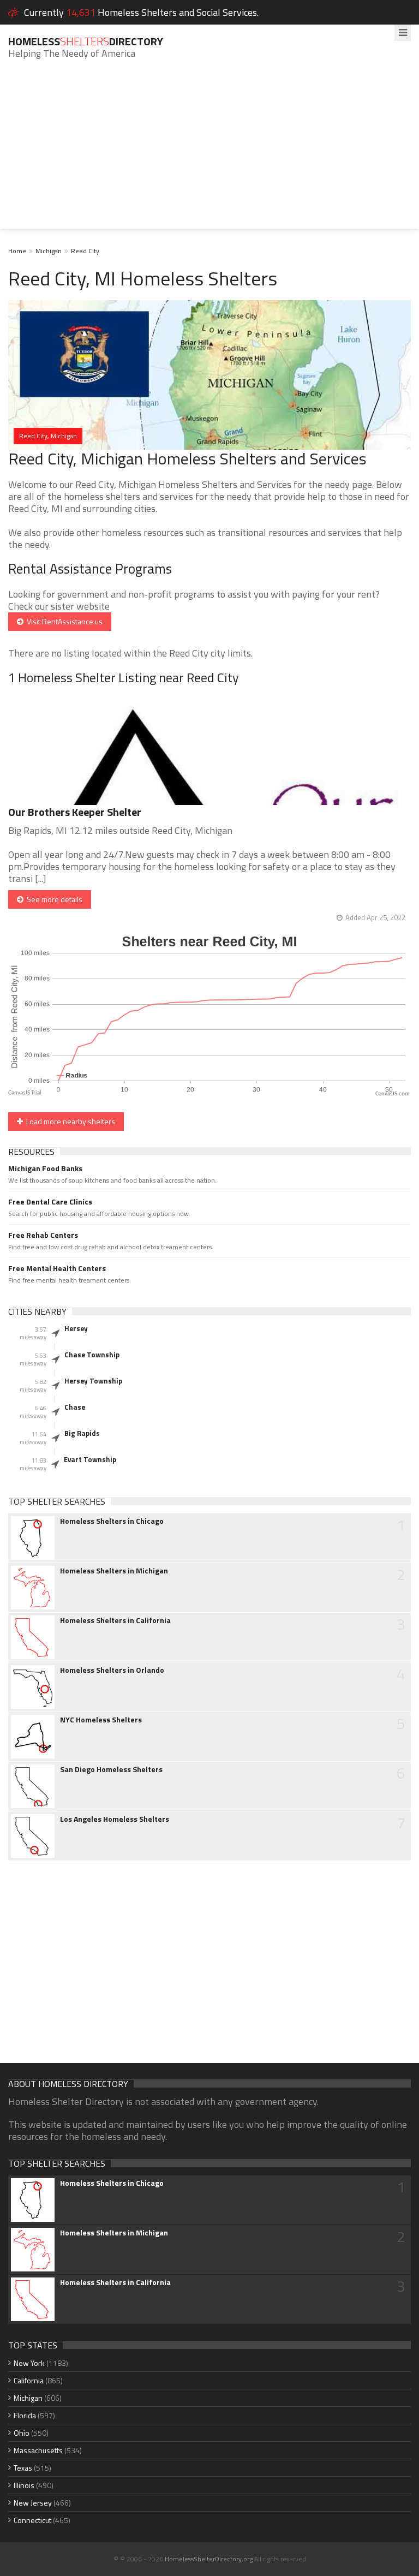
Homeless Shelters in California (115, 1620)
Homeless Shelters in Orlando (112, 1670)
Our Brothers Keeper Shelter (75, 812)
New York (29, 2363)
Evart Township (90, 1459)
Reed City (85, 251)
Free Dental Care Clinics (50, 1202)
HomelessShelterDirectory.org (209, 2559)
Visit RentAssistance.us (63, 621)
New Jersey (33, 2503)
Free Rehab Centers (43, 1235)
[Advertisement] (209, 152)
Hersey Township (93, 1381)
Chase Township (92, 1355)
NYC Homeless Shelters (101, 1720)
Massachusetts (38, 2450)
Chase (75, 1407)
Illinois (24, 2485)
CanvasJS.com (393, 1094)
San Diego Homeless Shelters (111, 1769)
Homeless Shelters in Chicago (112, 1521)
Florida (25, 2415)
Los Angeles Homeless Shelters (115, 1819)
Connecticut (32, 2520)
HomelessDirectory (86, 41)
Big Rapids (82, 1433)
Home (17, 251)
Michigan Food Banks (45, 1168)
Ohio (22, 2433)
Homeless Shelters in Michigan (114, 1571)
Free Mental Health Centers (57, 1268)
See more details (53, 899)
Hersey (76, 1328)
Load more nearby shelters (69, 1121)
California (29, 2380)
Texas (23, 2468)
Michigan (49, 251)
